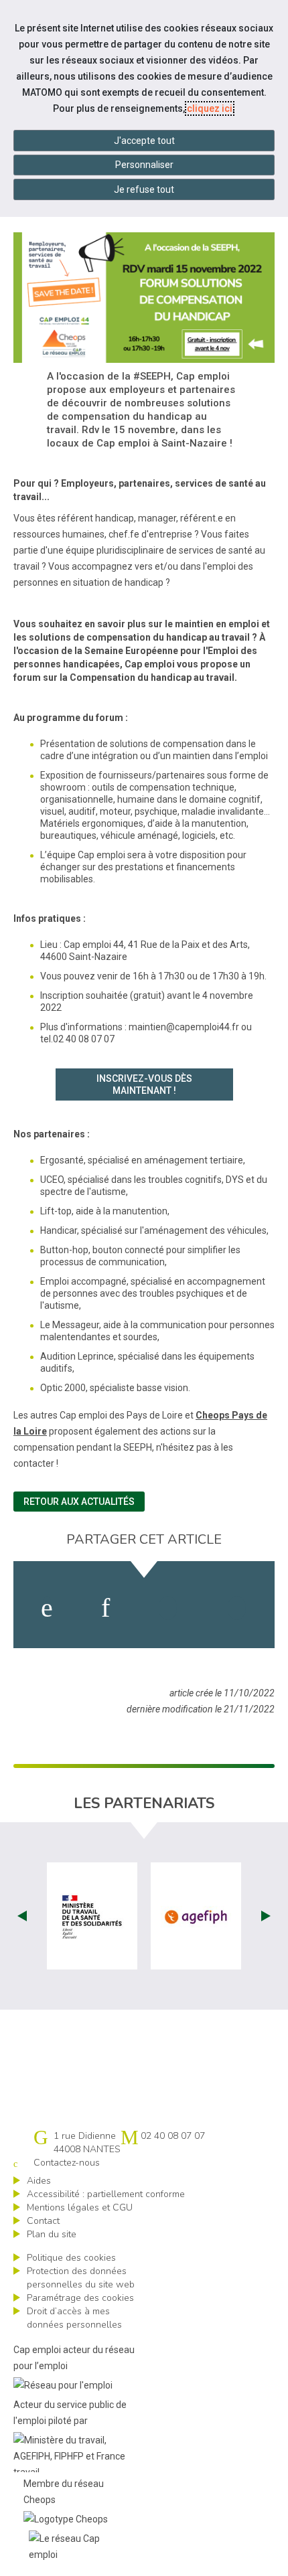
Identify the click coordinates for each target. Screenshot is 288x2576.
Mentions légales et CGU (80, 2207)
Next (266, 1916)
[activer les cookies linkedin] (105, 1608)
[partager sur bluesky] (237, 1608)
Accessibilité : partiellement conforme (106, 2194)
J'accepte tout (144, 141)
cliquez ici (210, 108)
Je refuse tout (144, 189)
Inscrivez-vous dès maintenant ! (144, 1084)
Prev (22, 1916)
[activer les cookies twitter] (168, 1608)
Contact (43, 2221)
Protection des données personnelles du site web (81, 2278)
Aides (39, 2181)
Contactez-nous (67, 2163)
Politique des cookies (71, 2258)
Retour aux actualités (79, 1502)
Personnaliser (144, 165)
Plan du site (52, 2234)
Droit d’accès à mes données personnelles (74, 2318)
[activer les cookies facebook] (47, 1608)
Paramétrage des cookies (80, 2298)
